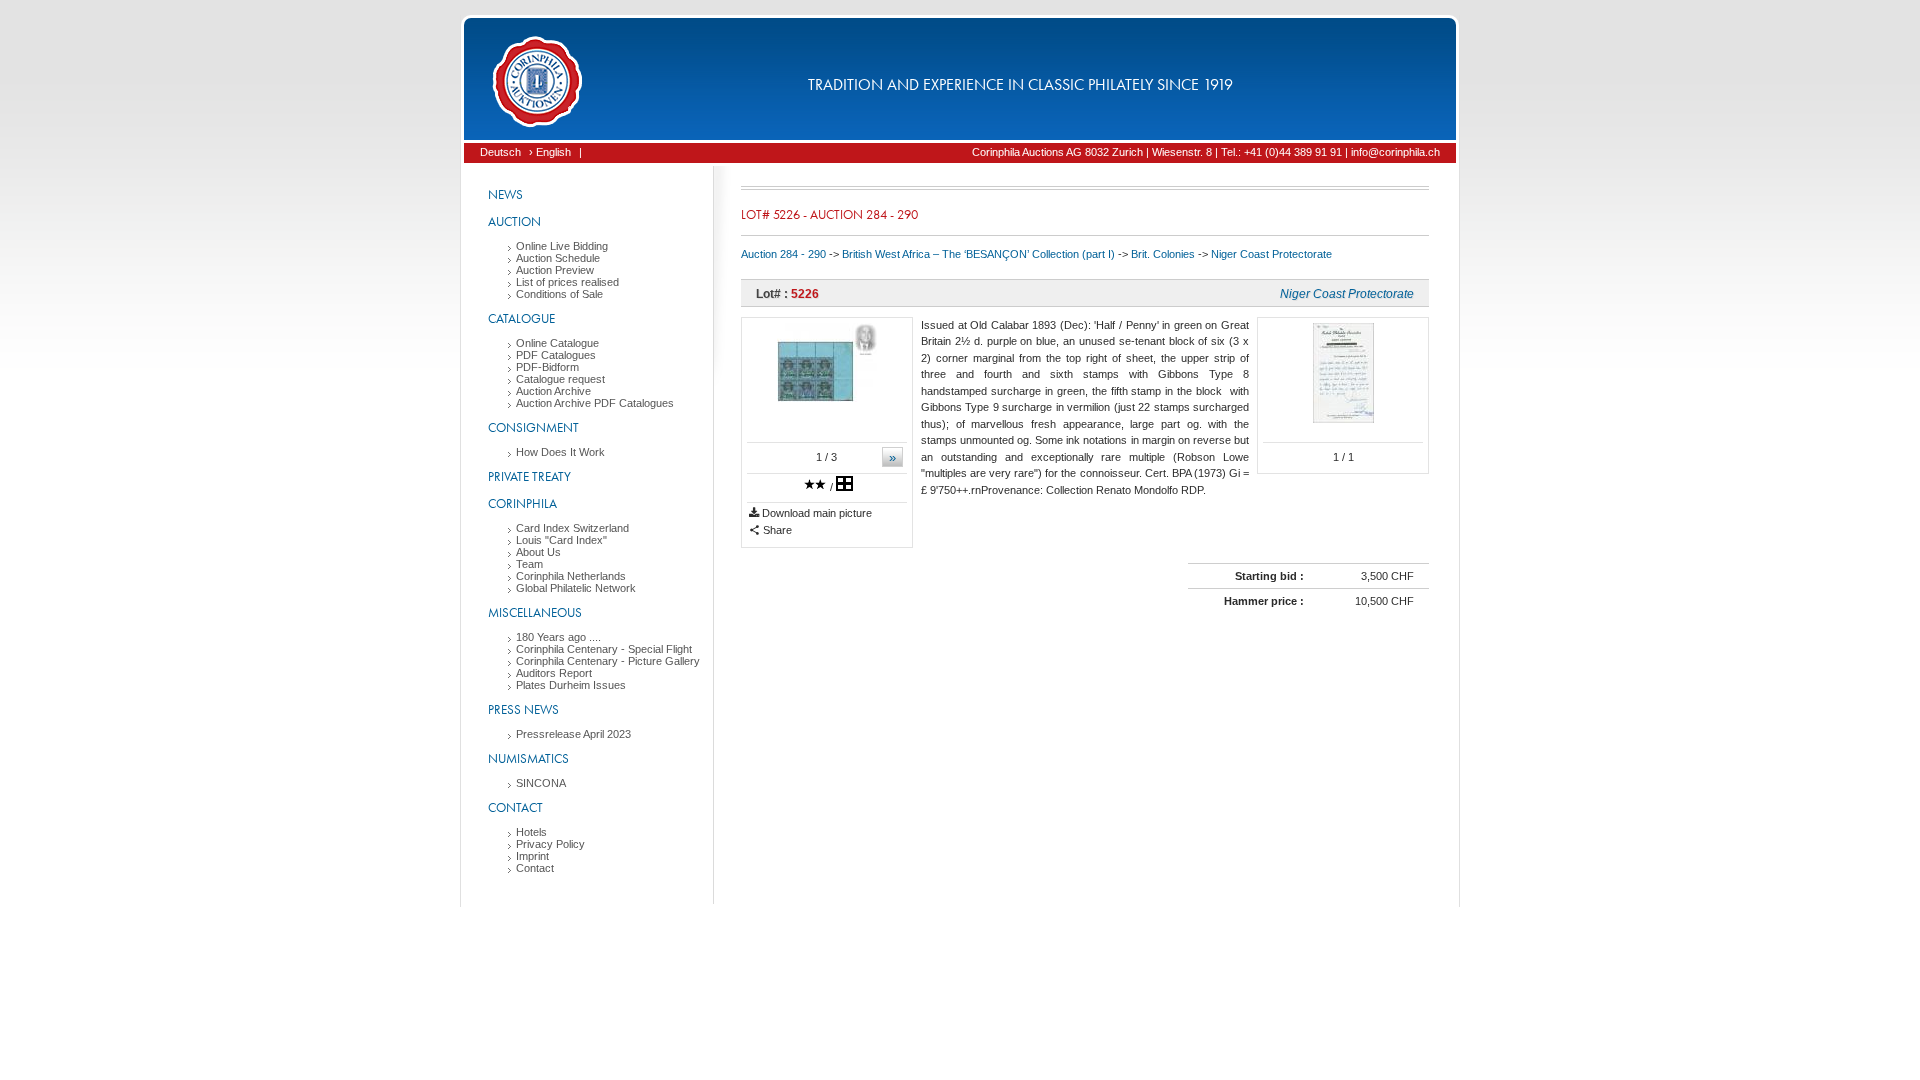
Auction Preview (555, 270)
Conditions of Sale (559, 294)
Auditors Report (554, 673)
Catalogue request (560, 379)
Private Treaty (529, 476)
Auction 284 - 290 (783, 254)
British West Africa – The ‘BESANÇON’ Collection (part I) (978, 254)
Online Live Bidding (562, 246)
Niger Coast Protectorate (1271, 254)
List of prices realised (567, 282)
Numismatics (528, 758)
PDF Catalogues (556, 355)
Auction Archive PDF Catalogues (595, 403)
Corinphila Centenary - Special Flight (604, 649)
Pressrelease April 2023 (573, 734)
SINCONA (541, 783)
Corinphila (522, 503)
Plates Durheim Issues (571, 685)
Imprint (532, 856)
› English (550, 152)
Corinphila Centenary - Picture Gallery (608, 661)
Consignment (533, 427)
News (505, 194)
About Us (538, 552)
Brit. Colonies (1163, 254)
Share (776, 530)
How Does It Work (560, 452)
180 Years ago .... (558, 637)
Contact (515, 807)
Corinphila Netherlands (571, 576)
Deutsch (500, 152)
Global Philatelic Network (576, 588)
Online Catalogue (557, 343)
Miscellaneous (535, 612)
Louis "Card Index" (561, 540)
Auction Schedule (558, 258)
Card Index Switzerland (572, 528)
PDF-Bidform (547, 367)
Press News (523, 709)
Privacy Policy (550, 844)
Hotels (531, 832)
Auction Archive (553, 391)
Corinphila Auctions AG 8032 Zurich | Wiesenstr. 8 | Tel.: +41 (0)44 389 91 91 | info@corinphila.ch (1206, 152)
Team (529, 564)
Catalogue (521, 318)
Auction (514, 221)
